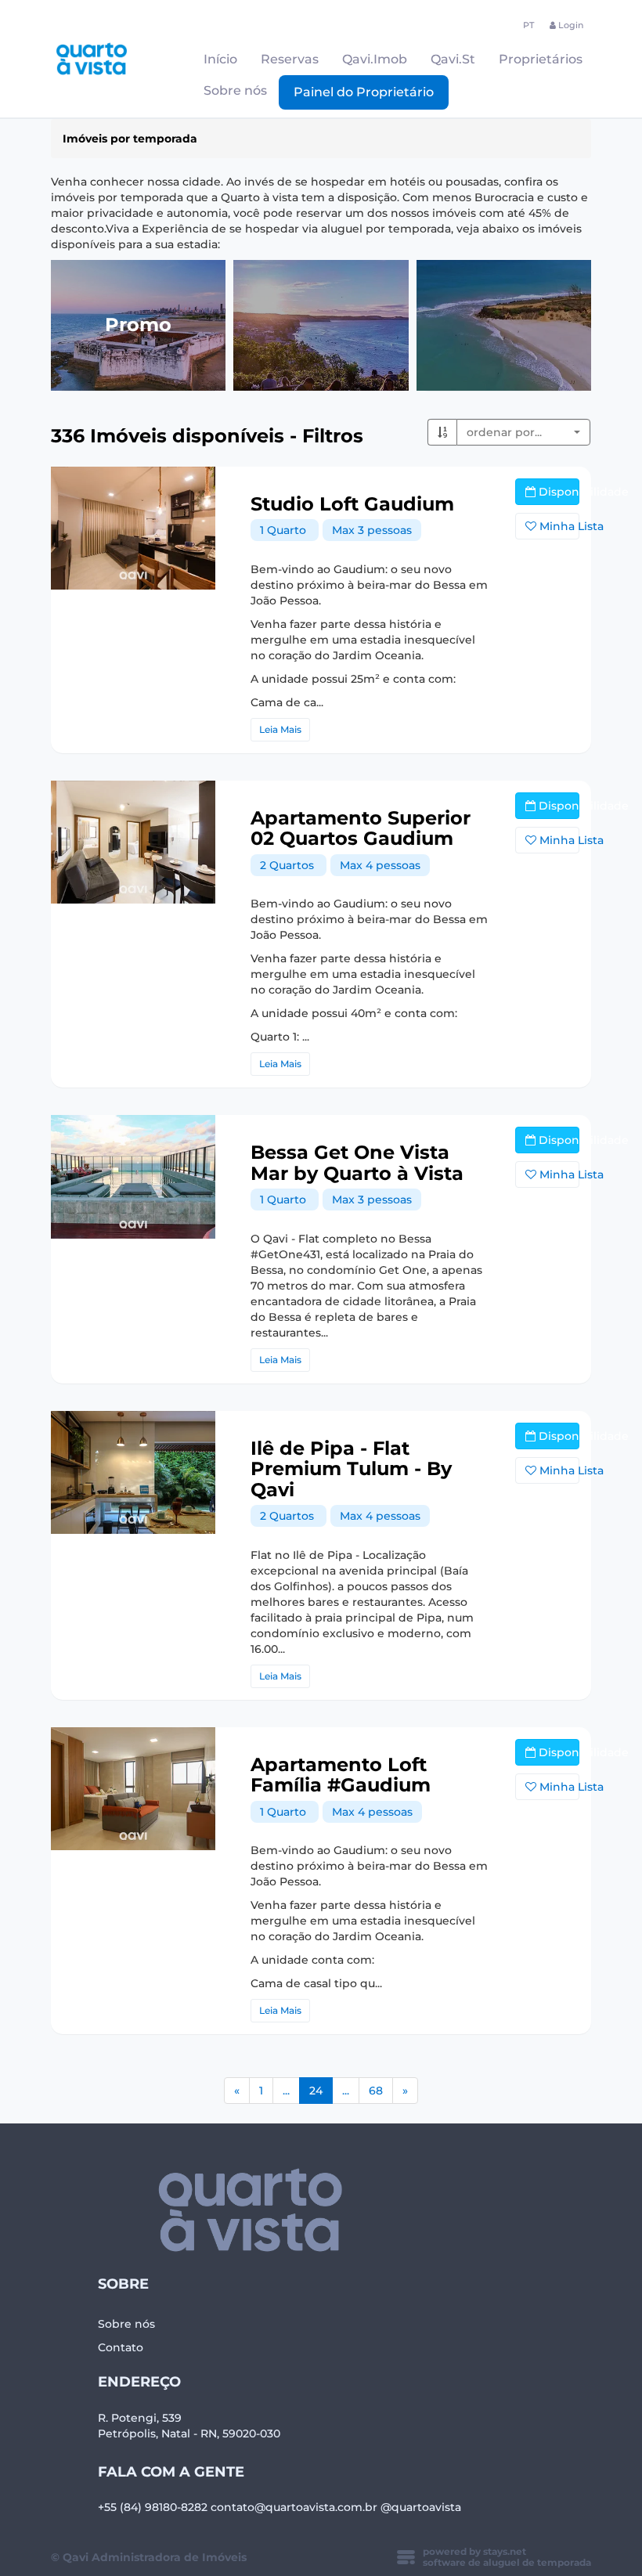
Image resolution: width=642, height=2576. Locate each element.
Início (220, 59)
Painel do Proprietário (364, 92)
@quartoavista (421, 2507)
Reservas (290, 59)
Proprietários (541, 59)
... (286, 2091)
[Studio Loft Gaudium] (133, 529)
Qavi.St (453, 59)
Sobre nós (235, 90)
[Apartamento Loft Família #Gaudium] (133, 1789)
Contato (121, 2347)
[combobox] (523, 432)
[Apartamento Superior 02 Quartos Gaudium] (133, 842)
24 (321, 2090)
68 (376, 2091)
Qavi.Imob (375, 59)
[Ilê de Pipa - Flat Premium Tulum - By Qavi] (133, 1473)
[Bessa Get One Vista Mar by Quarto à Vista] (133, 1177)
